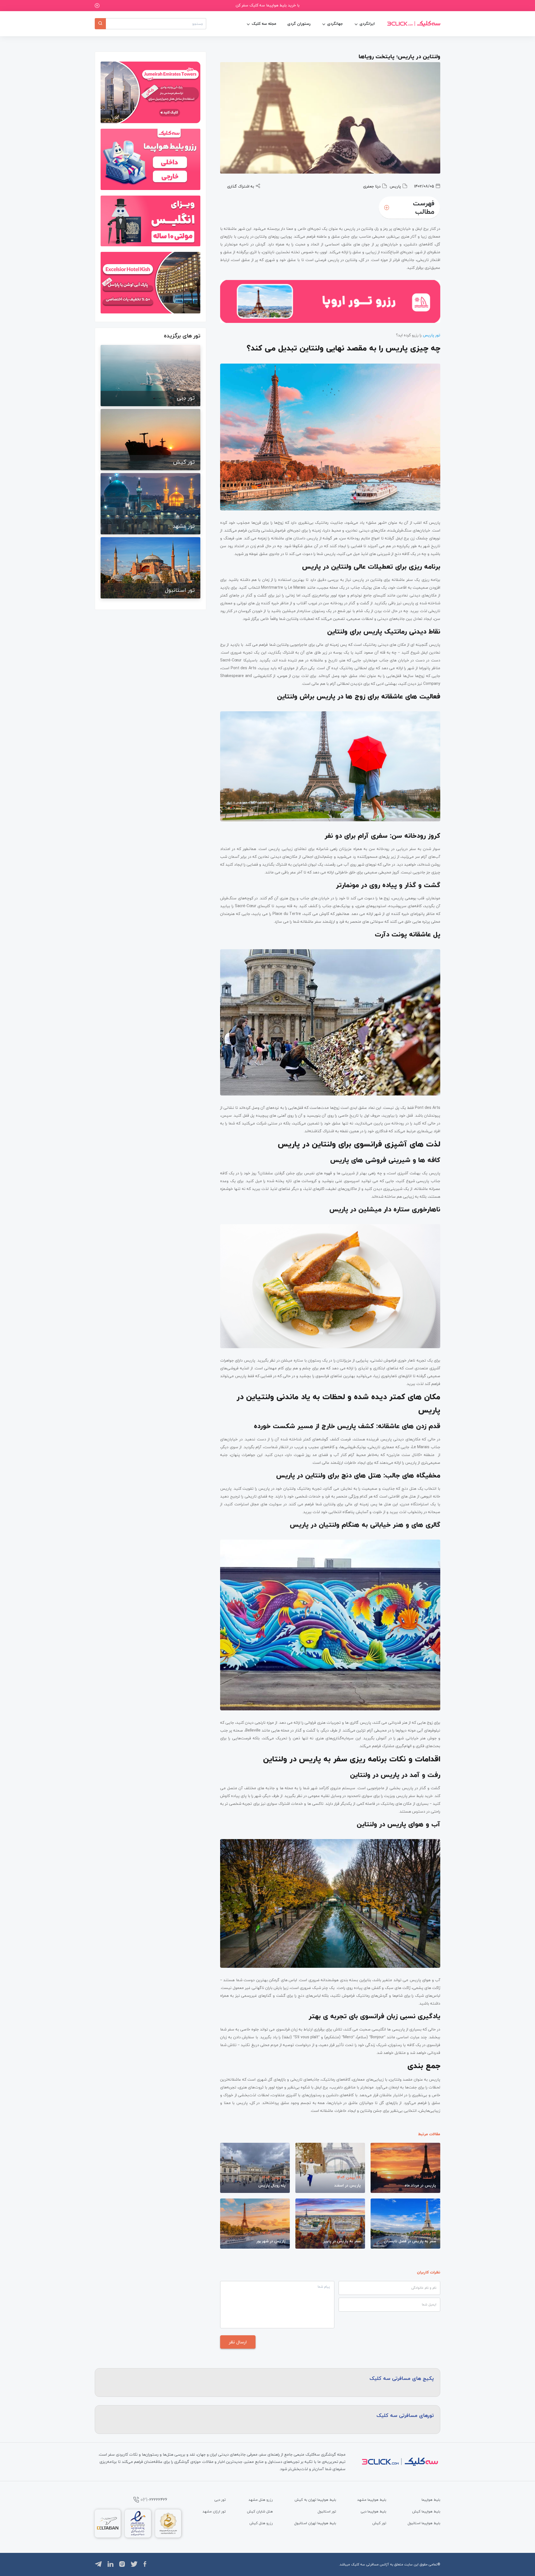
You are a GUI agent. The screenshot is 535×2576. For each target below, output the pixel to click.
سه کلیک (358, 2564)
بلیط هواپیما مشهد (372, 2500)
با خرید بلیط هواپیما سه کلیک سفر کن (268, 5)
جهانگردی (335, 24)
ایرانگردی (367, 24)
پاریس (395, 186)
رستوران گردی (299, 24)
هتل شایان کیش (260, 2511)
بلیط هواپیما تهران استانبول (315, 2523)
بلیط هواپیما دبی (373, 2511)
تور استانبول (327, 2511)
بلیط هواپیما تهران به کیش (315, 2500)
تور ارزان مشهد (214, 2511)
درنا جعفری (372, 186)
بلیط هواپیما (431, 2500)
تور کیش (379, 2523)
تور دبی (220, 2500)
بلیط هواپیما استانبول (424, 2523)
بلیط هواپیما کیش (426, 2511)
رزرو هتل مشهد (261, 2500)
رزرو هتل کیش (261, 2523)
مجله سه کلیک (264, 24)
